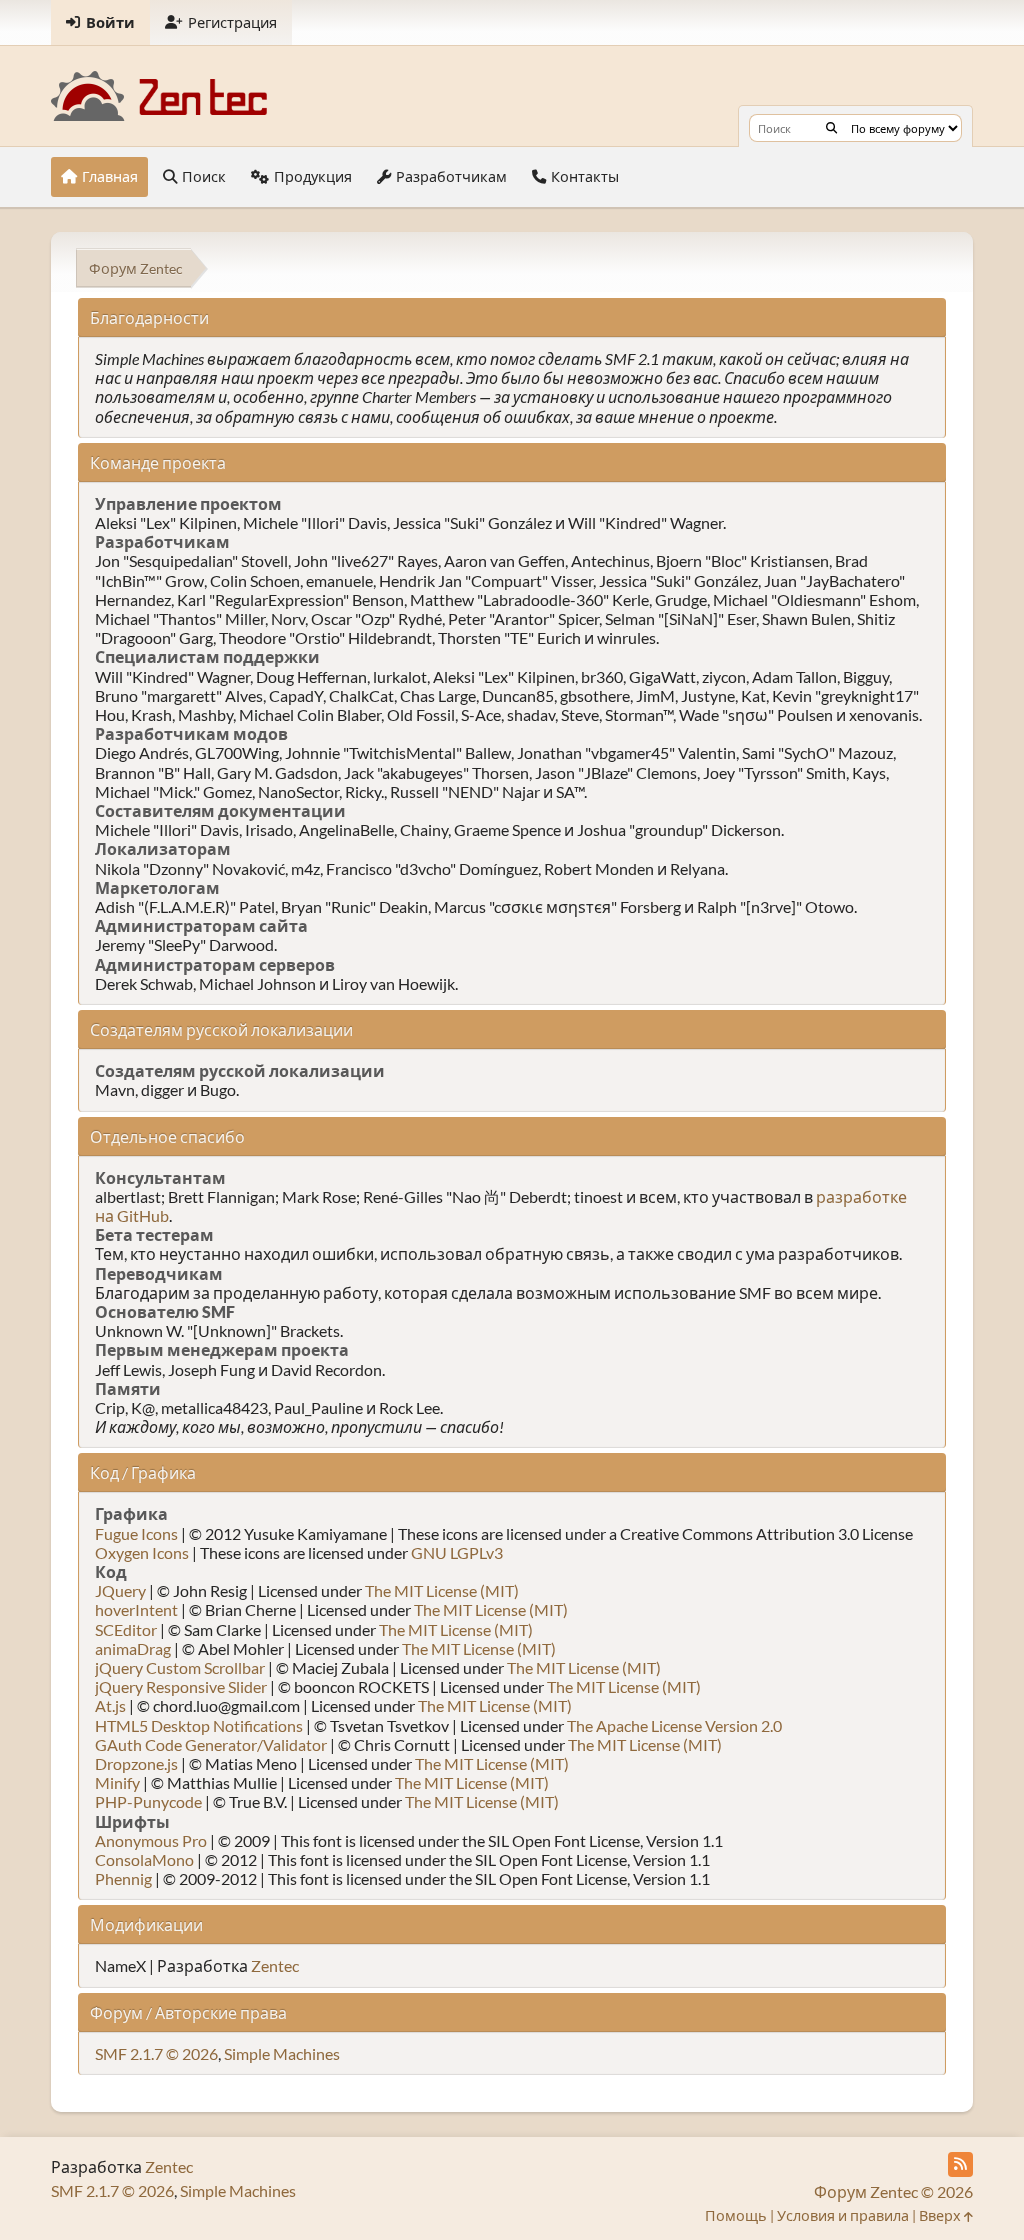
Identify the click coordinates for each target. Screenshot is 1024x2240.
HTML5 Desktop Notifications (199, 1725)
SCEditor (126, 1629)
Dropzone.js (136, 1763)
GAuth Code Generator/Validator (211, 1744)
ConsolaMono (144, 1859)
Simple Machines (282, 2053)
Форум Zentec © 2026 (893, 2191)
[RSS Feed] (960, 2164)
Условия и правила (843, 2215)
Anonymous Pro (151, 1840)
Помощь (736, 2215)
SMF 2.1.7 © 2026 (156, 2053)
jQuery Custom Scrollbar (180, 1667)
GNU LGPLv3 (457, 1552)
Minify (117, 1782)
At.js (110, 1705)
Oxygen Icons (142, 1552)
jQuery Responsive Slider (181, 1686)
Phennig (123, 1878)
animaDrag (133, 1648)
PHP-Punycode (148, 1801)
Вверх (941, 2215)
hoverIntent (136, 1609)
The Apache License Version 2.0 (674, 1725)
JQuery (120, 1590)
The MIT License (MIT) (442, 1590)
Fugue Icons (136, 1533)
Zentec (275, 1965)
